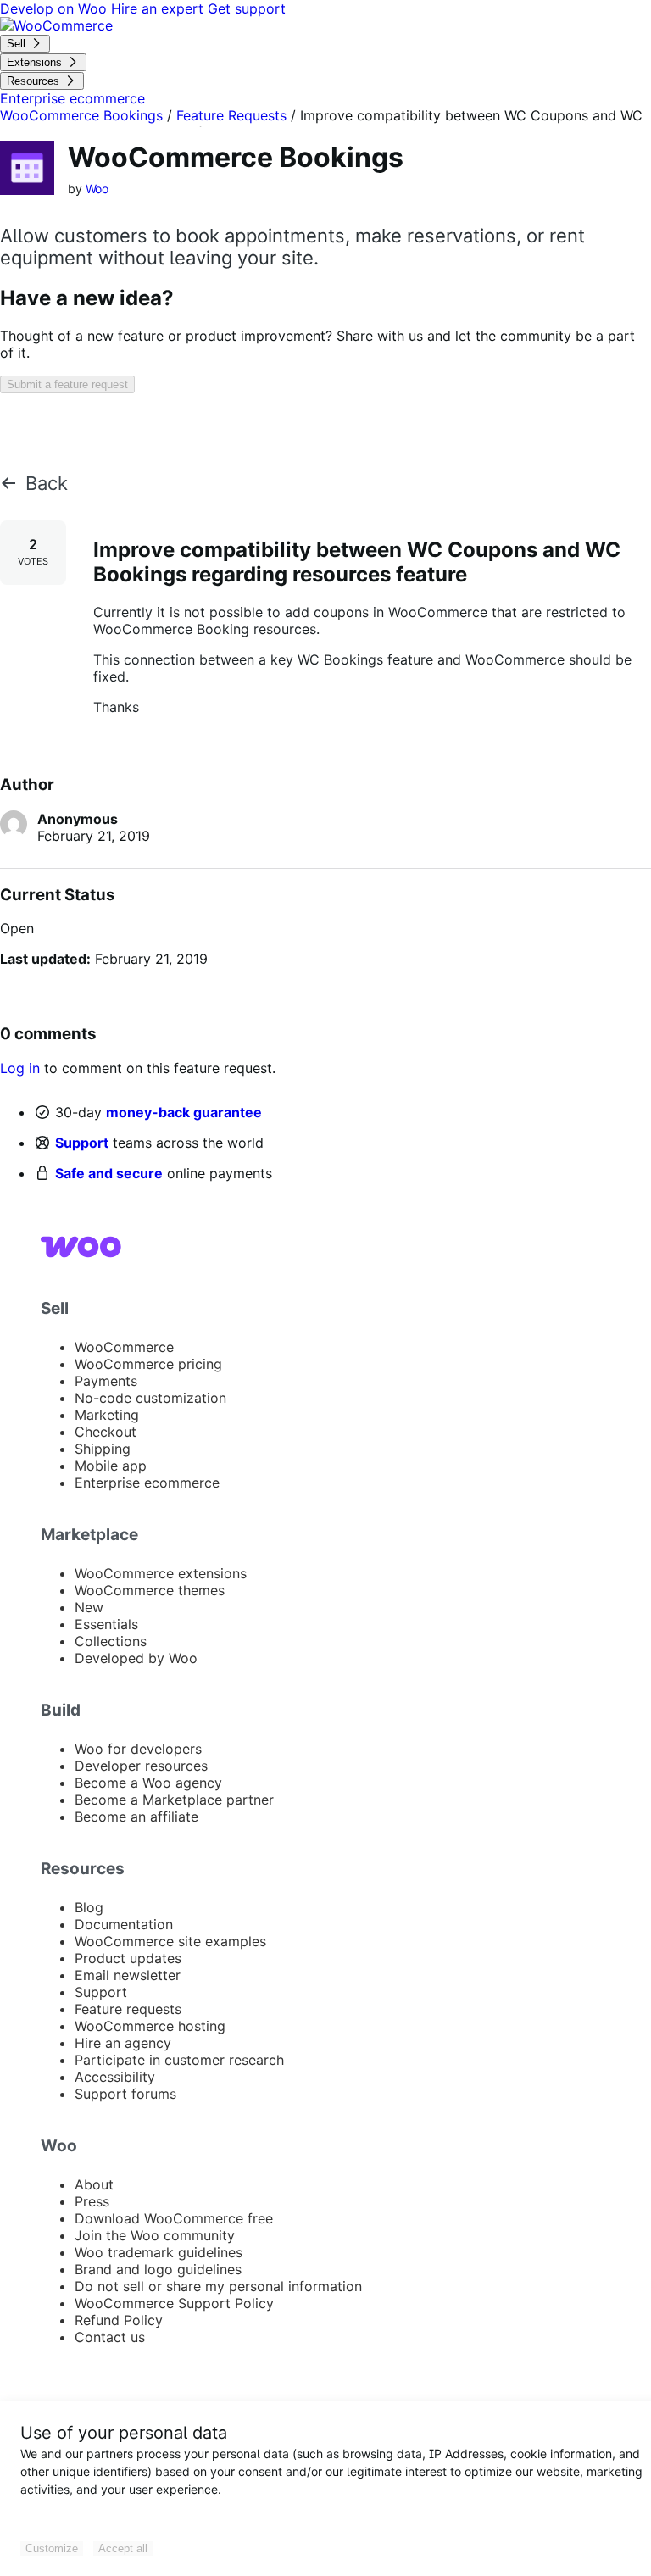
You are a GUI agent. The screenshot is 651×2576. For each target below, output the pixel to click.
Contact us (110, 2337)
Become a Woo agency (148, 1783)
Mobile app (111, 1466)
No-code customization (150, 1398)
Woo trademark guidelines (159, 2252)
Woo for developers (138, 1749)
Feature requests (128, 2009)
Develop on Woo (56, 8)
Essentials (106, 1624)
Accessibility (115, 2077)
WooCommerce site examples (170, 1941)
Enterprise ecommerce (147, 1483)
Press (92, 2201)
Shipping (103, 1449)
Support (82, 1143)
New (89, 1607)
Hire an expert (159, 8)
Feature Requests (231, 115)
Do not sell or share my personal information (218, 2286)
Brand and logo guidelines (158, 2269)
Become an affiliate (136, 1817)
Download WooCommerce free (174, 2218)
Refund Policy (119, 2320)
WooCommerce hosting (150, 2026)
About (94, 2184)
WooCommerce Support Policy (174, 2303)
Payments (106, 1381)
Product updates (128, 1958)
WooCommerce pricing (148, 1364)
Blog (89, 1907)
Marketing (107, 1415)
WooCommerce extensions (161, 1573)
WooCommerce (124, 1347)
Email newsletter (128, 1975)
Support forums (125, 2094)
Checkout (106, 1432)
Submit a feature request (67, 384)
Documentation (124, 1924)
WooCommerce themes (150, 1590)
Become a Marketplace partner (174, 1800)
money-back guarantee (184, 1112)
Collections (111, 1641)
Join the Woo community (155, 2235)
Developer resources (141, 1766)
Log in (20, 1068)
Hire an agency (123, 2043)
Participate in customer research (179, 2060)
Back (47, 483)
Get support (247, 8)
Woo (97, 189)
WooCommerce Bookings (81, 115)
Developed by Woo (136, 1658)
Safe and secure (109, 1173)
